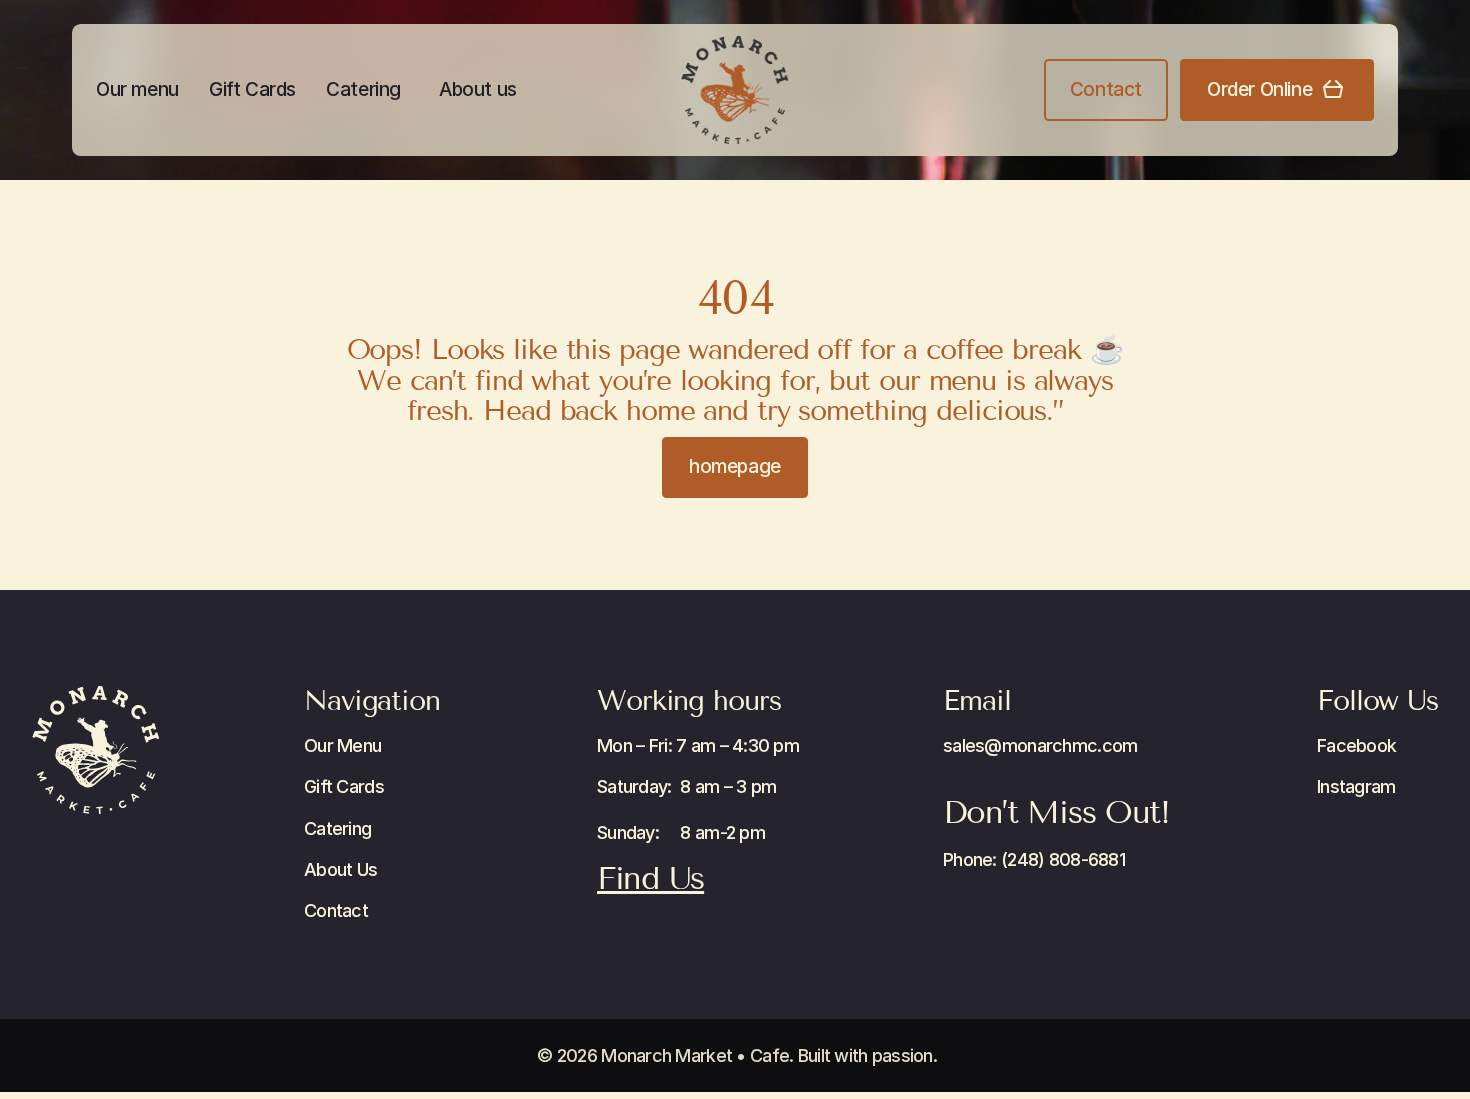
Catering (363, 89)
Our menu (137, 89)
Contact (336, 910)
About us (478, 89)
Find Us (650, 878)
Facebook (1356, 745)
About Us (340, 869)
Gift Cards (252, 89)
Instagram (1356, 786)
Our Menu (342, 745)
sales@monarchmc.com (1040, 745)
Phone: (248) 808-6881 (1034, 859)
